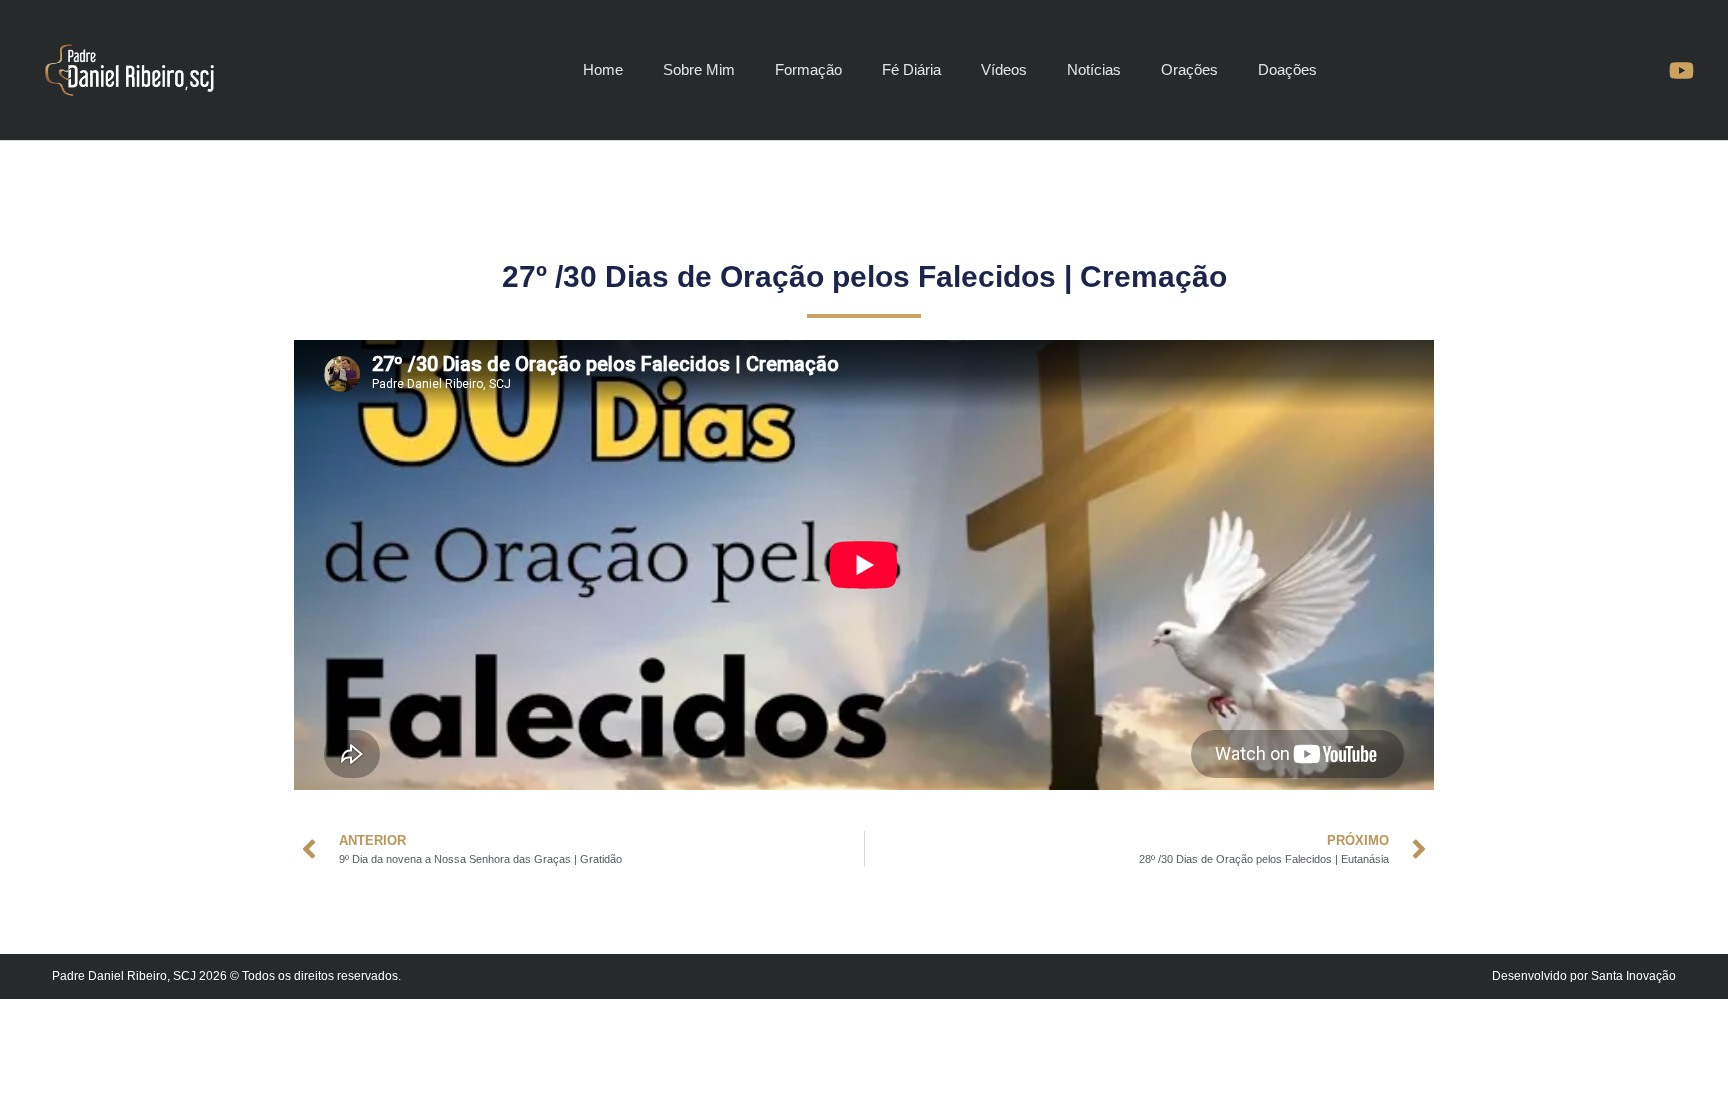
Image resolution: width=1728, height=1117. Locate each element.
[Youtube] (1682, 70)
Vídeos (1004, 69)
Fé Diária (911, 69)
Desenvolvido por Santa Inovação (1584, 976)
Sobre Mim (699, 69)
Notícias (1094, 69)
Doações (1287, 69)
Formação (808, 69)
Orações (1189, 69)
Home (603, 69)
